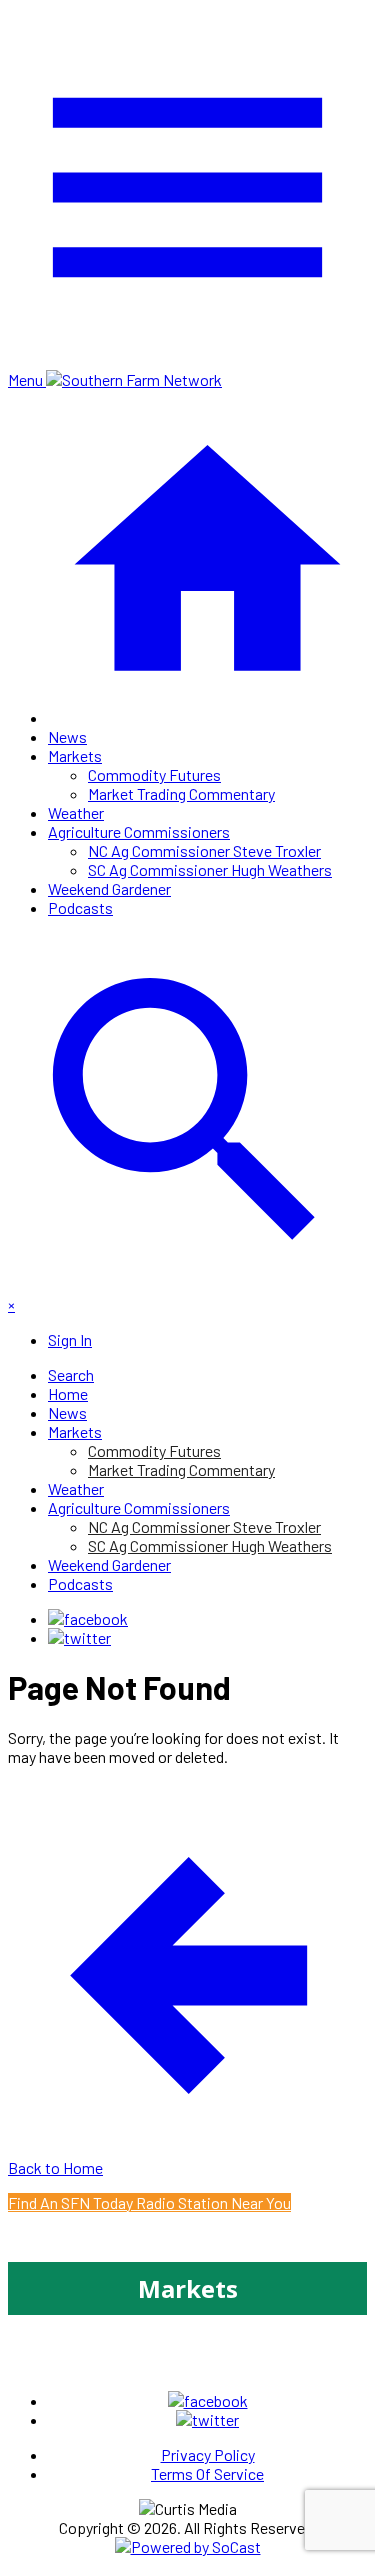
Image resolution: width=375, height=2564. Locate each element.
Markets (75, 755)
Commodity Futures (154, 774)
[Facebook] (88, 1618)
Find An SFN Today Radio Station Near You (149, 2202)
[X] (79, 1637)
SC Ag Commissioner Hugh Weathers (210, 869)
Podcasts (80, 907)
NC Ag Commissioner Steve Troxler (204, 850)
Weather (76, 812)
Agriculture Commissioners (139, 831)
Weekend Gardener (109, 888)
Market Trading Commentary (181, 793)
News (67, 736)
